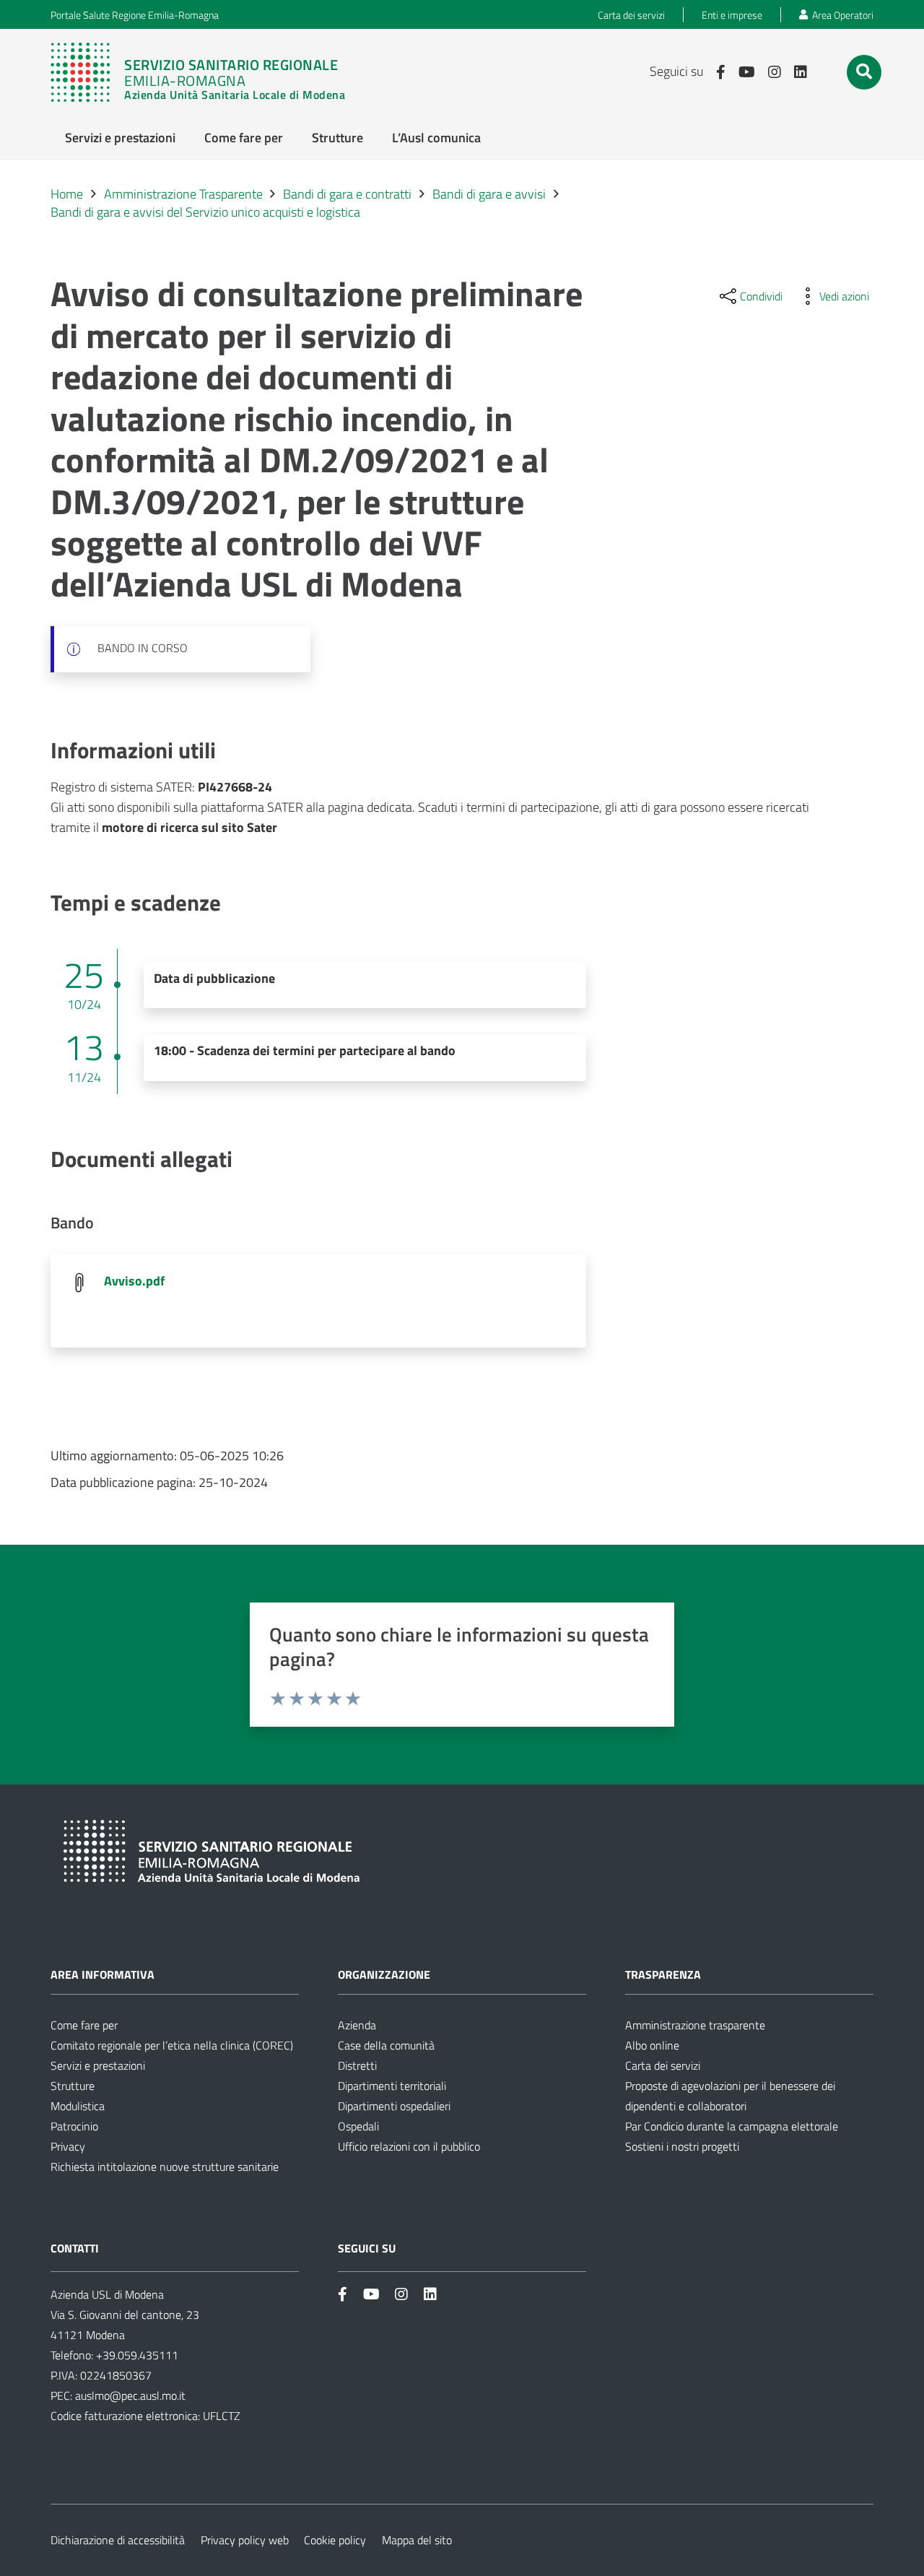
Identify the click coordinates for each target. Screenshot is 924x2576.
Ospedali (358, 2126)
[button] (864, 71)
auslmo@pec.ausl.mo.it (130, 2395)
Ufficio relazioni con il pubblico (409, 2146)
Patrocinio (74, 2126)
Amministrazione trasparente (695, 2025)
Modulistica (78, 2106)
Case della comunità (386, 2045)
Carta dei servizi (663, 2065)
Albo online (652, 2045)
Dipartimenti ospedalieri (394, 2106)
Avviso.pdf (134, 1281)
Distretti (357, 2065)
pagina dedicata (370, 807)
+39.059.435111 (136, 2355)
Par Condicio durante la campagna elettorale (732, 2126)
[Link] (198, 72)
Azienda (357, 2025)
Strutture (73, 2086)
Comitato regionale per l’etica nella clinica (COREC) (172, 2045)
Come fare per (84, 2025)
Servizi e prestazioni (98, 2065)
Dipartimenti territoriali (392, 2086)
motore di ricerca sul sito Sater (189, 827)
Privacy (68, 2146)
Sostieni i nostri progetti (682, 2146)
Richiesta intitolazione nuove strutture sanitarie (165, 2167)
